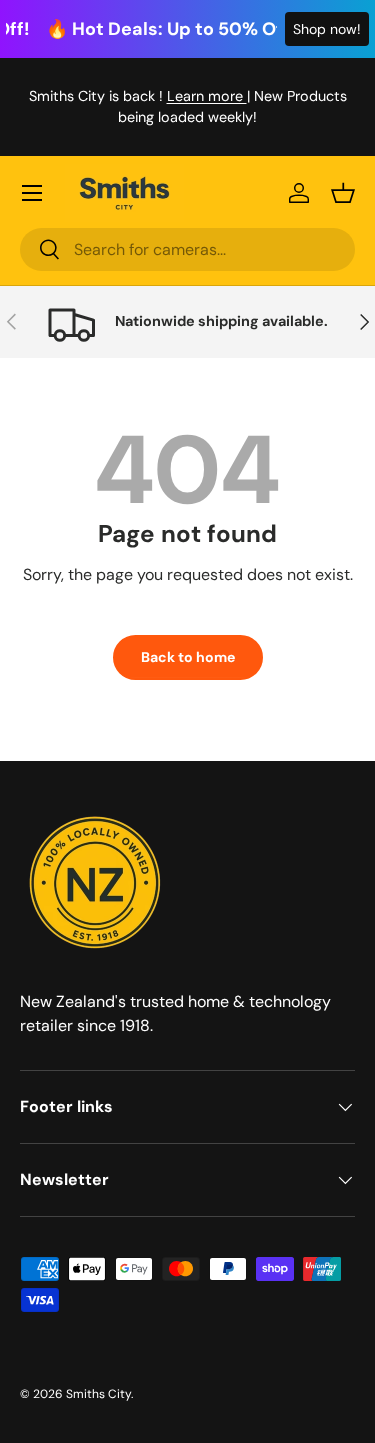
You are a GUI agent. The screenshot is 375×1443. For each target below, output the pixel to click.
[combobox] (187, 249)
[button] (343, 193)
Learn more (207, 96)
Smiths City (98, 1394)
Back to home (188, 657)
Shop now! (327, 29)
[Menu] (32, 193)
